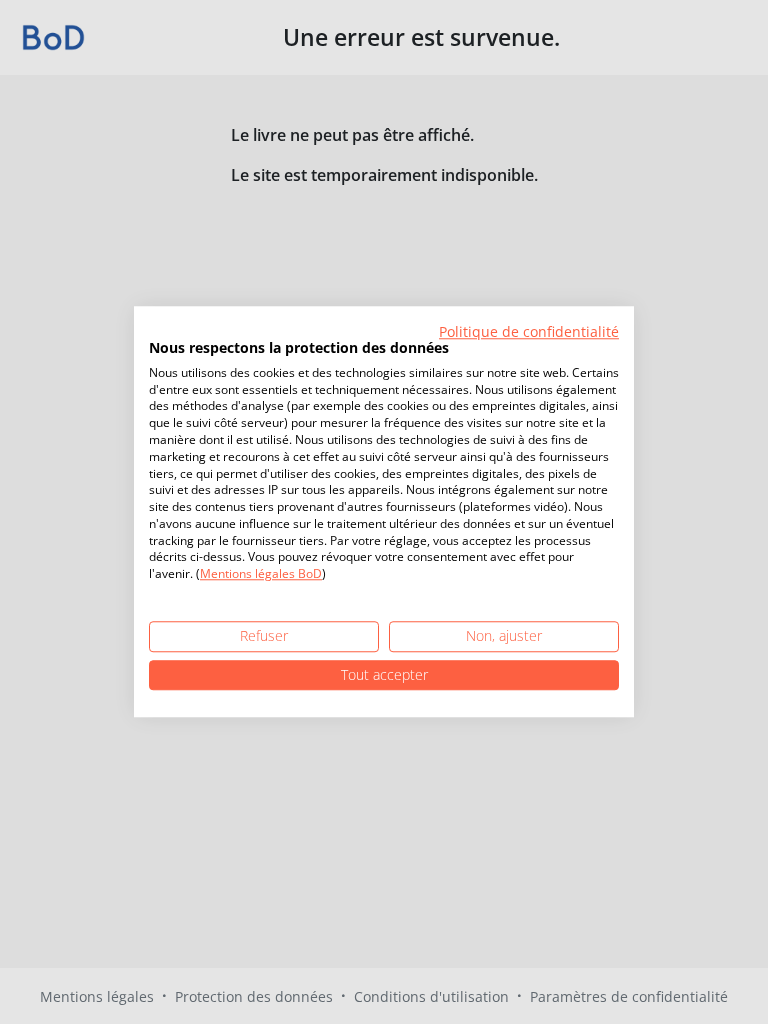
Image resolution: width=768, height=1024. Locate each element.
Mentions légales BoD (261, 574)
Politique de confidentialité (529, 331)
